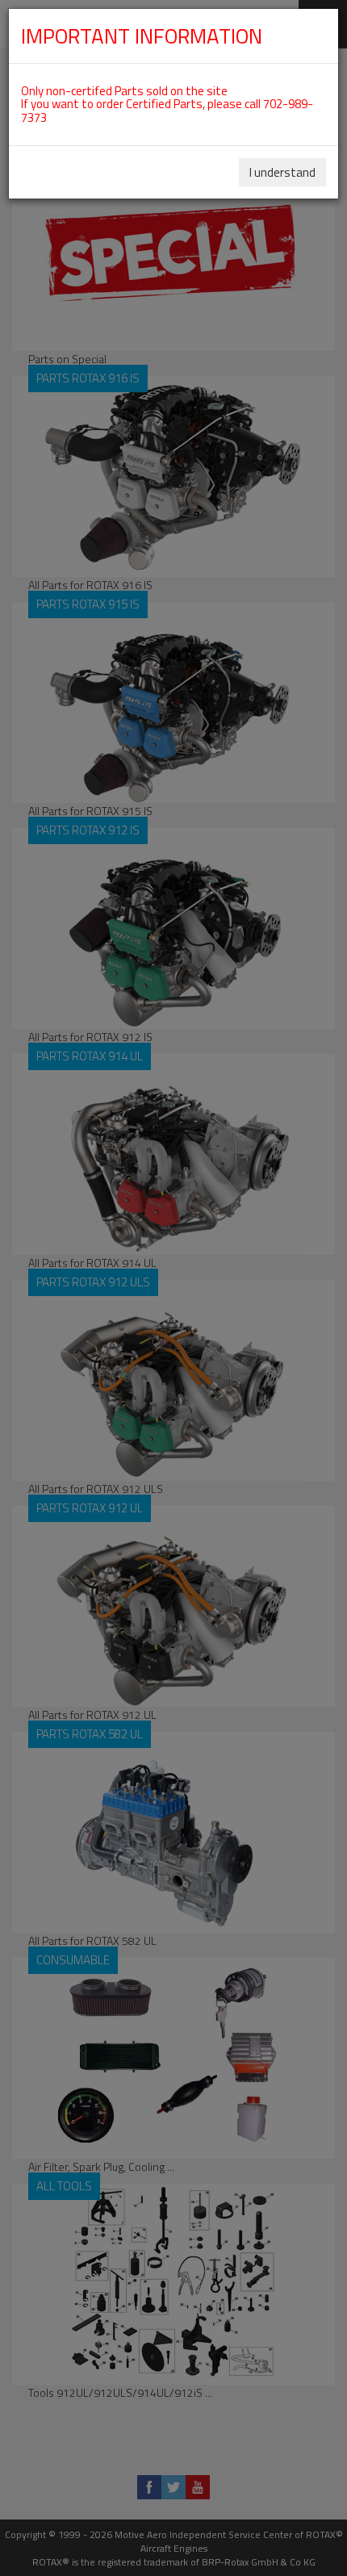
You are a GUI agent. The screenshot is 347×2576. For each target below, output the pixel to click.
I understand (282, 172)
